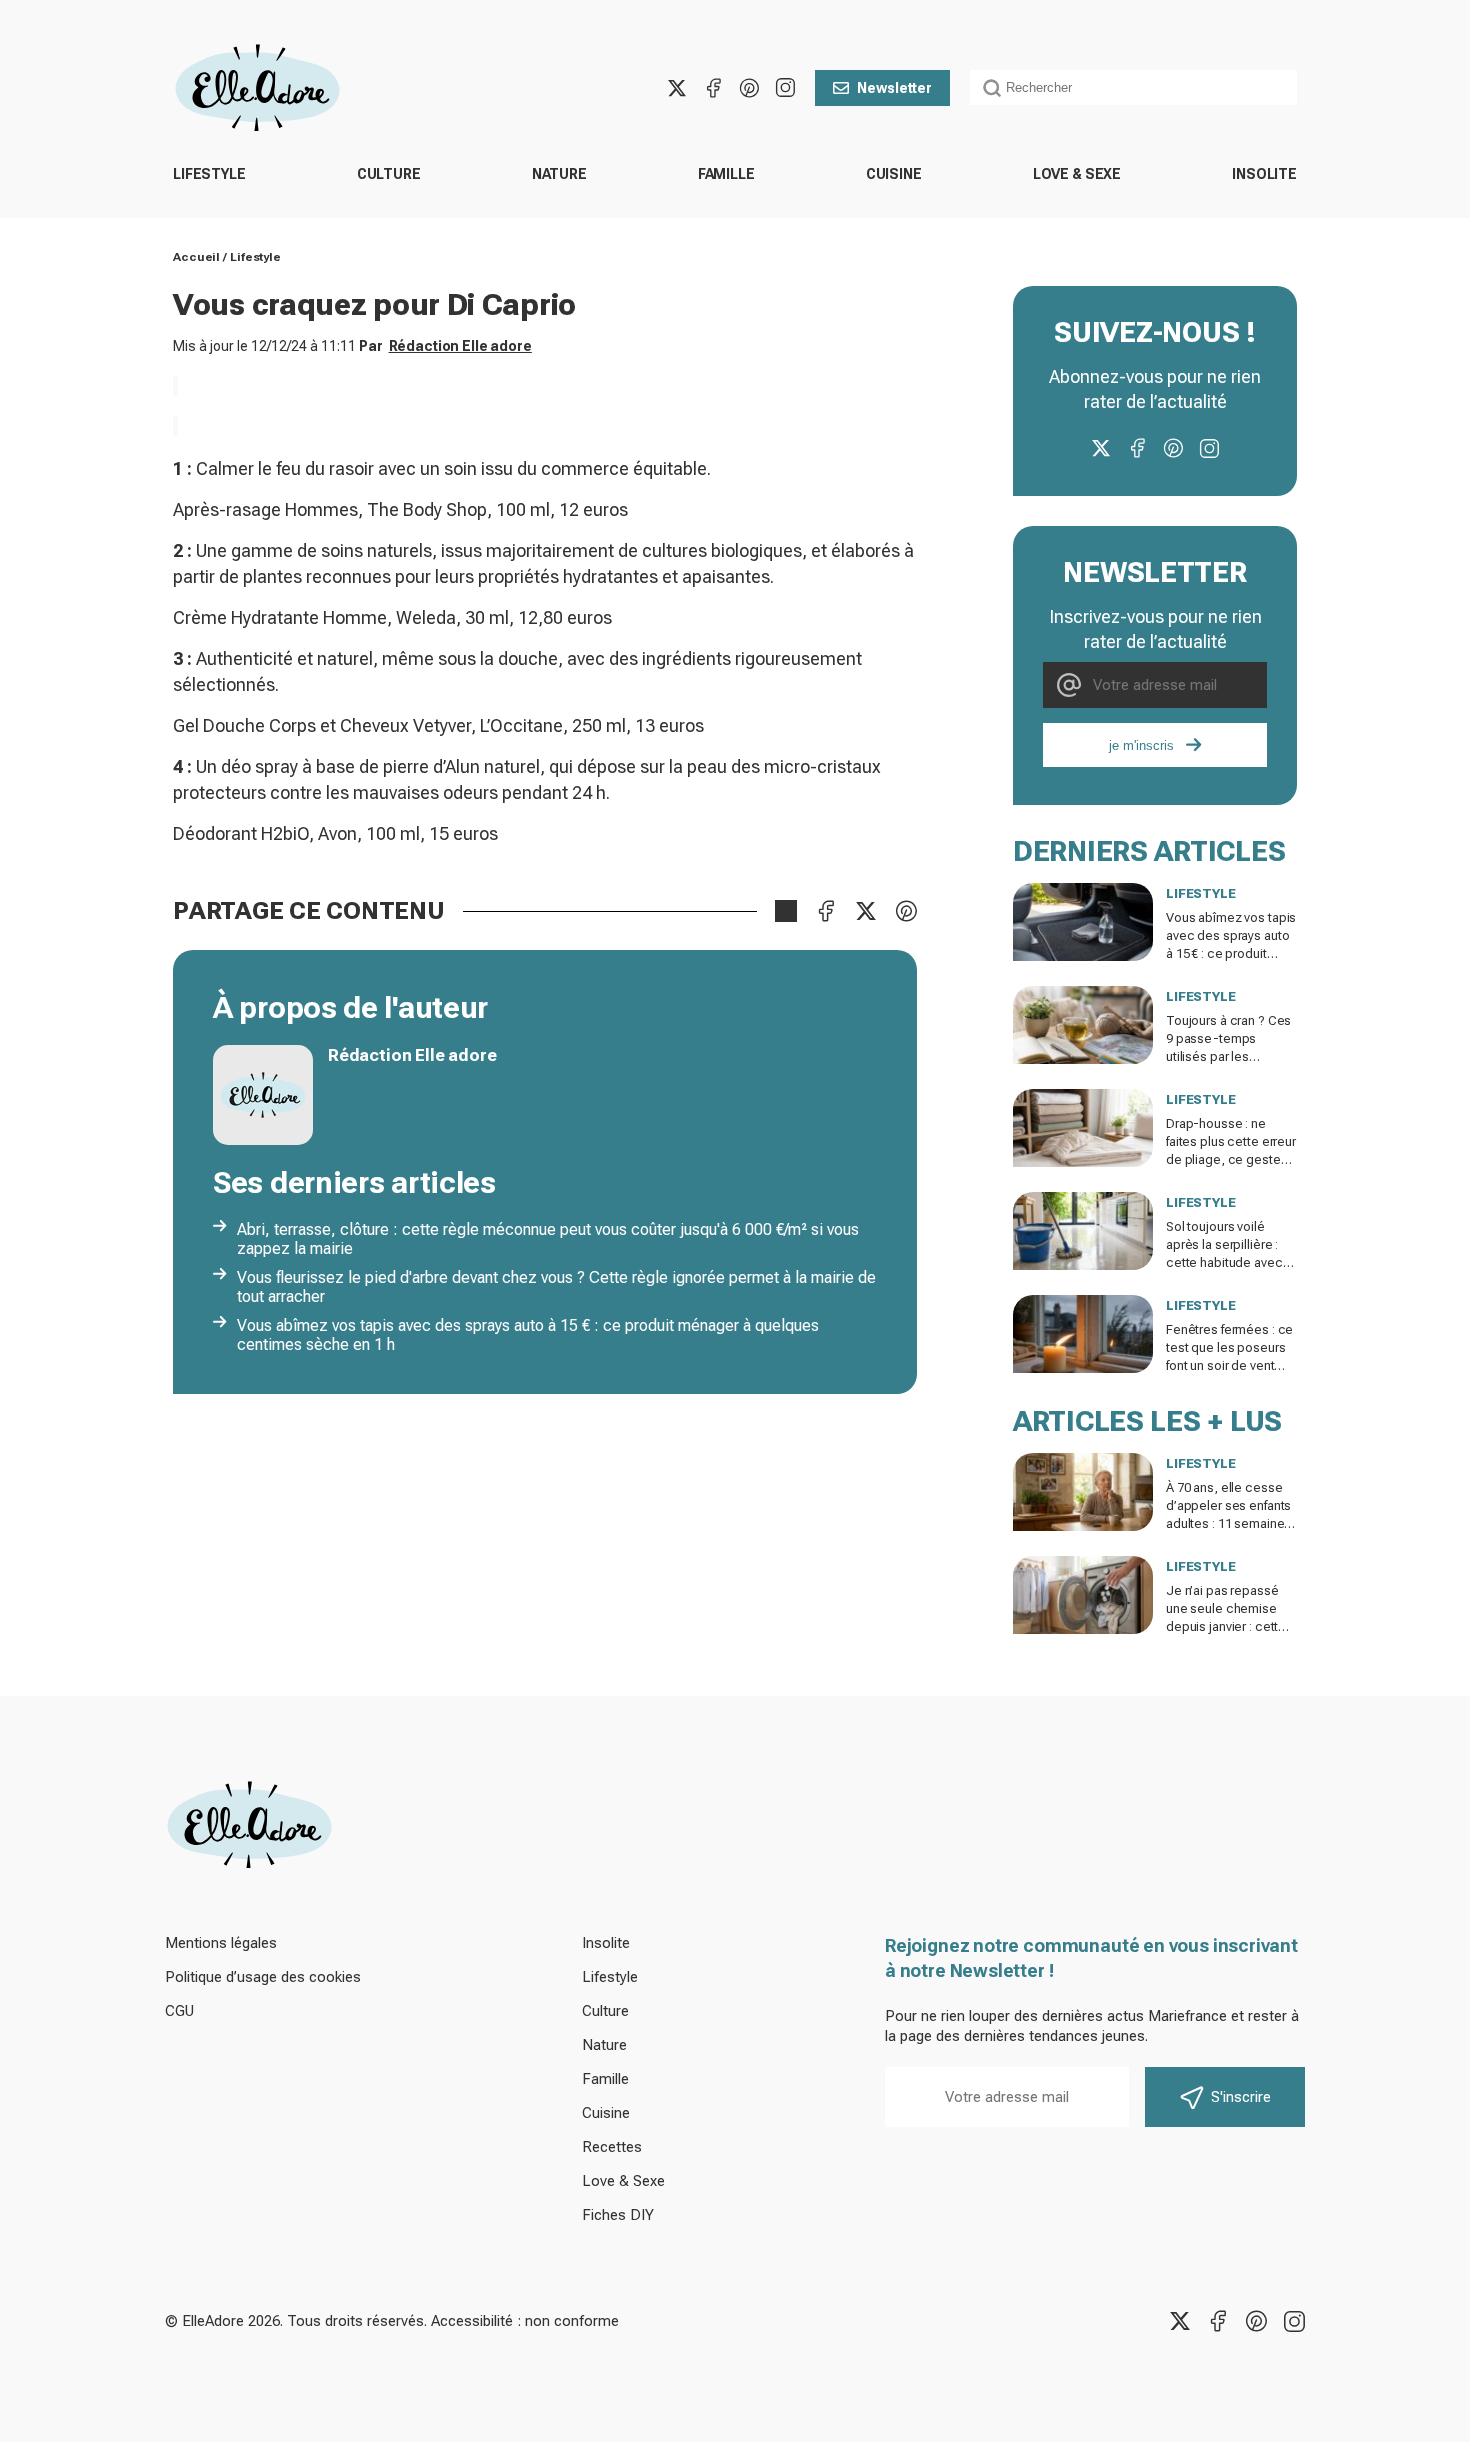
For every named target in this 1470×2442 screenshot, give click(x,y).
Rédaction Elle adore (460, 346)
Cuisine (894, 174)
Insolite (1264, 174)
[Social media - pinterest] (749, 88)
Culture (389, 174)
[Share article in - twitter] (866, 911)
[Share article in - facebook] (826, 911)
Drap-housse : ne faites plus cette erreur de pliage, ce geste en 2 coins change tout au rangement (1231, 1159)
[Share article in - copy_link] (786, 911)
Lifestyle (209, 174)
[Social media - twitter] (677, 88)
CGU (179, 2011)
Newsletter (894, 88)
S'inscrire (1241, 2097)
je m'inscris (1141, 745)
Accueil (196, 257)
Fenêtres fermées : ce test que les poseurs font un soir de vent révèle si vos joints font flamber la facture (1231, 1365)
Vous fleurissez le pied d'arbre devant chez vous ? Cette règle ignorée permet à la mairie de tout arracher (556, 1287)
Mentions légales (221, 1943)
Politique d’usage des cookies (263, 1977)
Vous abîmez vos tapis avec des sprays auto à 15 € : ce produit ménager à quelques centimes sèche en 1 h (528, 1335)
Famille (726, 174)
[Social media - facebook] (713, 88)
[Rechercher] (992, 88)
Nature (559, 174)
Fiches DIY (618, 2215)
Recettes (612, 2147)
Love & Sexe (1077, 174)
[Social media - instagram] (785, 88)
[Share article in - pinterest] (906, 911)
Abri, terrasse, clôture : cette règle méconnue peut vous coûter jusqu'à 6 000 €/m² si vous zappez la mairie (548, 1239)
